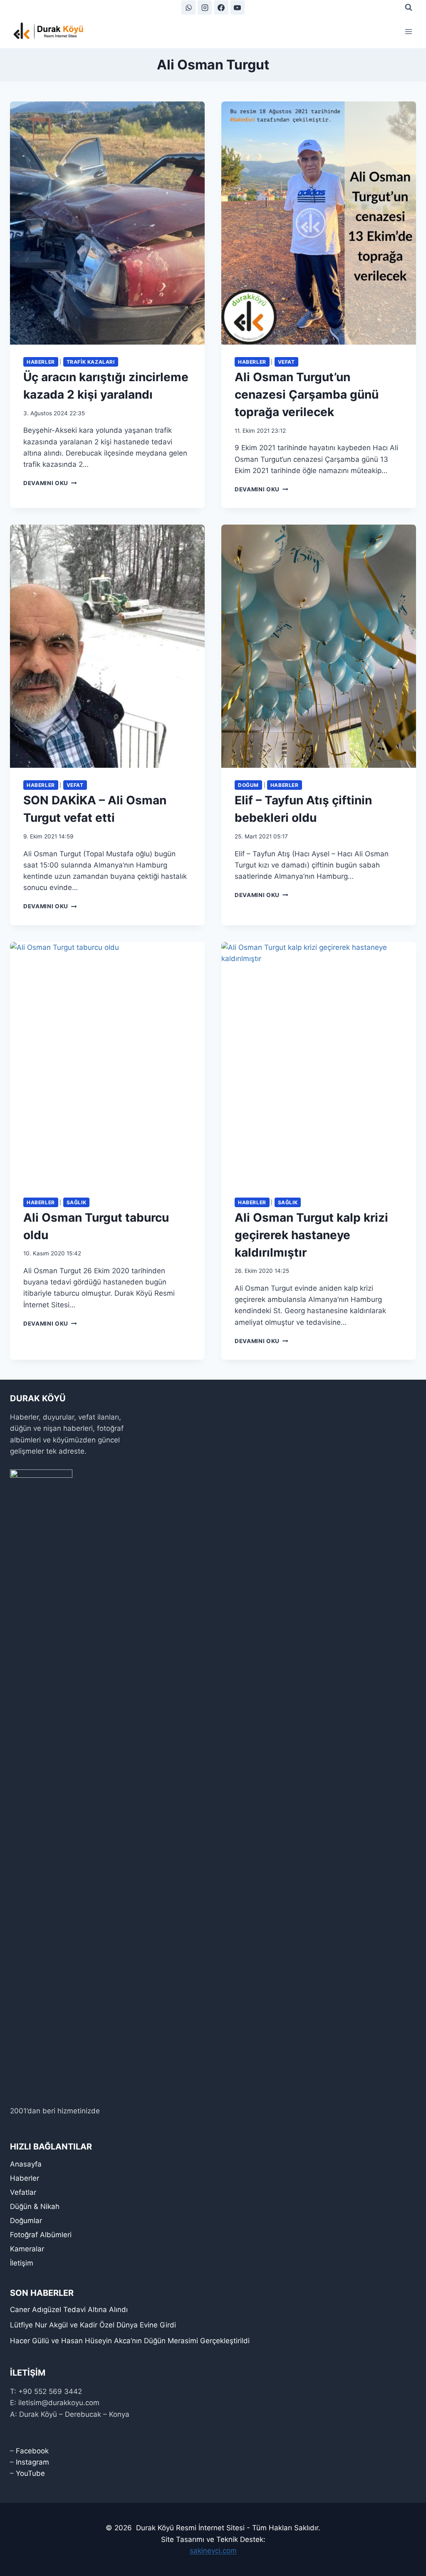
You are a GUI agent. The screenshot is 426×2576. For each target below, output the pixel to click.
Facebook (32, 2451)
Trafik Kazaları (91, 362)
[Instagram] (205, 7)
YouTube (30, 2473)
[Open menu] (408, 31)
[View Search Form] (409, 7)
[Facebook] (221, 7)
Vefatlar (23, 2192)
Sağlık (77, 1202)
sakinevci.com (213, 2551)
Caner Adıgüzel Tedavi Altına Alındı (69, 2310)
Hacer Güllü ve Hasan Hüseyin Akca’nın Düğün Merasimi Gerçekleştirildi (130, 2341)
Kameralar (27, 2249)
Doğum (248, 785)
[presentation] (107, 223)
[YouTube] (238, 7)
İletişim (22, 2263)
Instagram (32, 2462)
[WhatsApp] (188, 7)
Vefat (286, 362)
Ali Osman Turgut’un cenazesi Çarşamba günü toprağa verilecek (307, 394)
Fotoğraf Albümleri (41, 2235)
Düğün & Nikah (35, 2206)
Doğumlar (26, 2221)
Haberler (41, 362)
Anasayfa (26, 2164)
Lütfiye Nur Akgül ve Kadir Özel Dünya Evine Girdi (93, 2325)
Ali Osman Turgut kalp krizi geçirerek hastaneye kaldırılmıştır (311, 1235)
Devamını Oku (50, 483)
